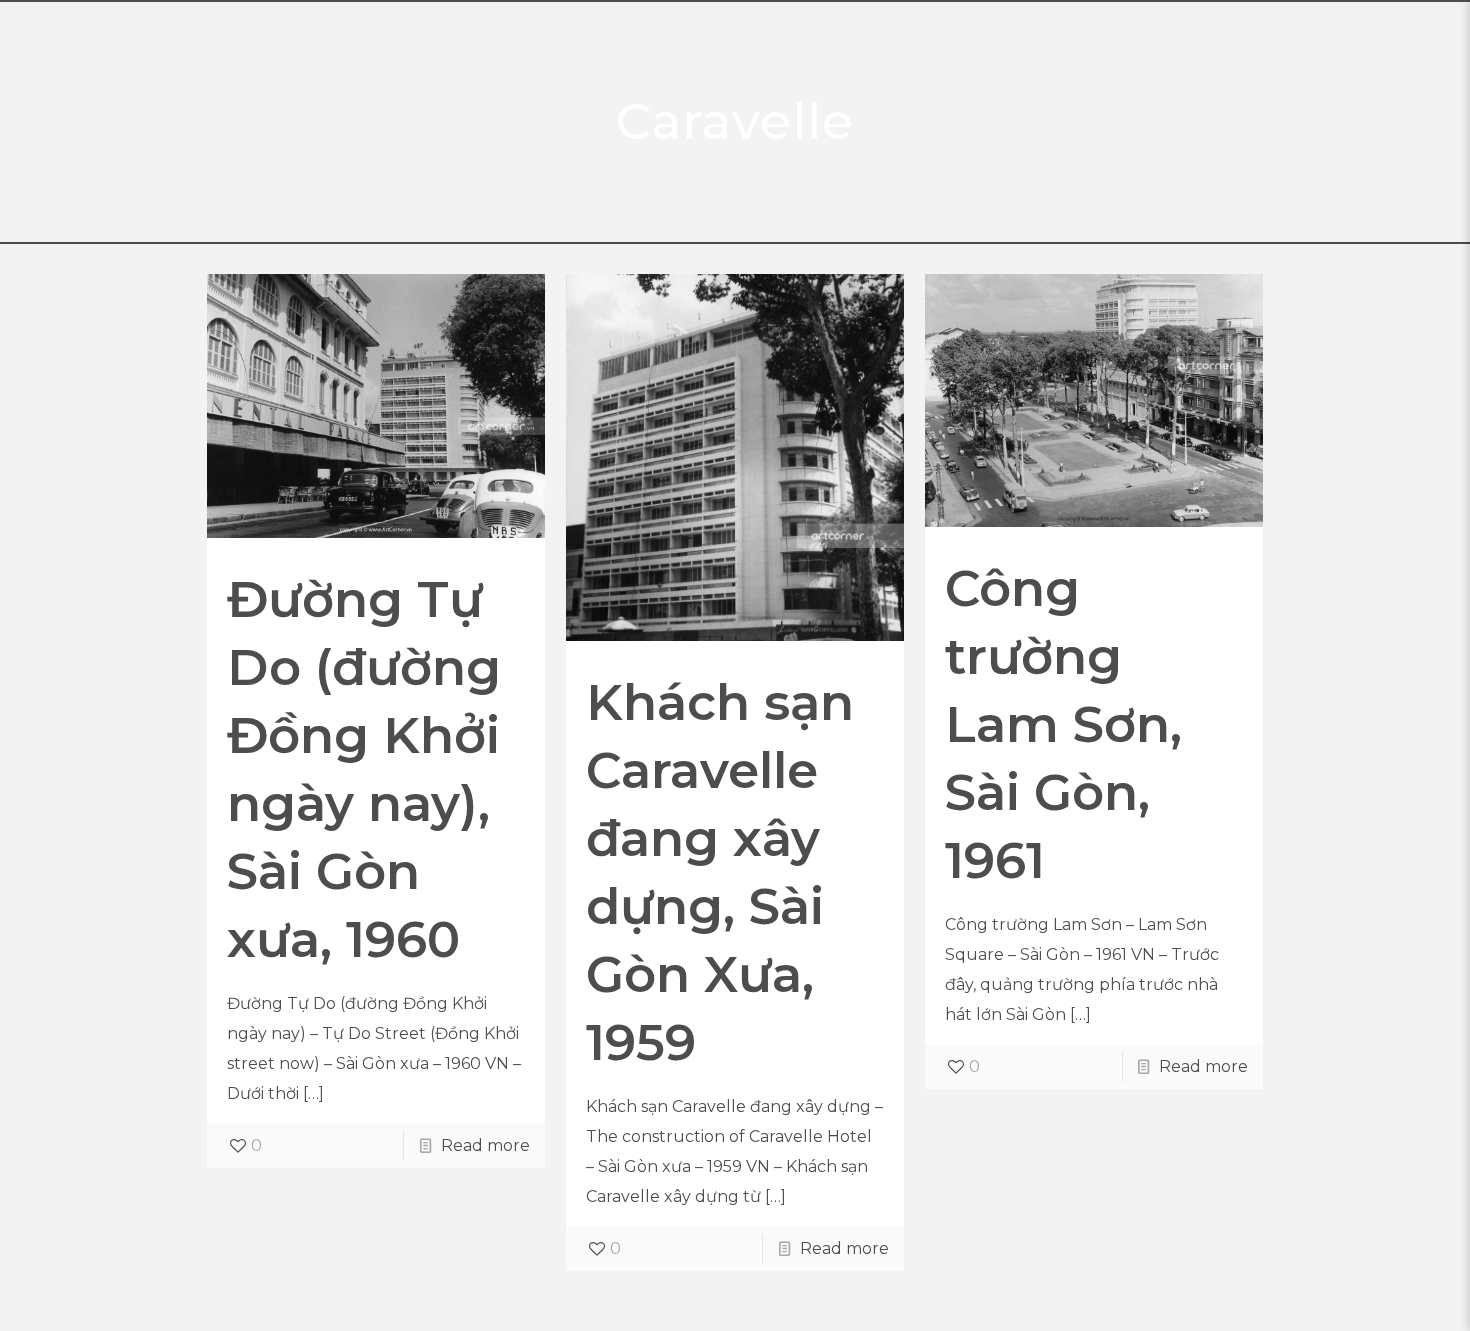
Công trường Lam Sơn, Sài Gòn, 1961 (1063, 724)
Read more (485, 1145)
